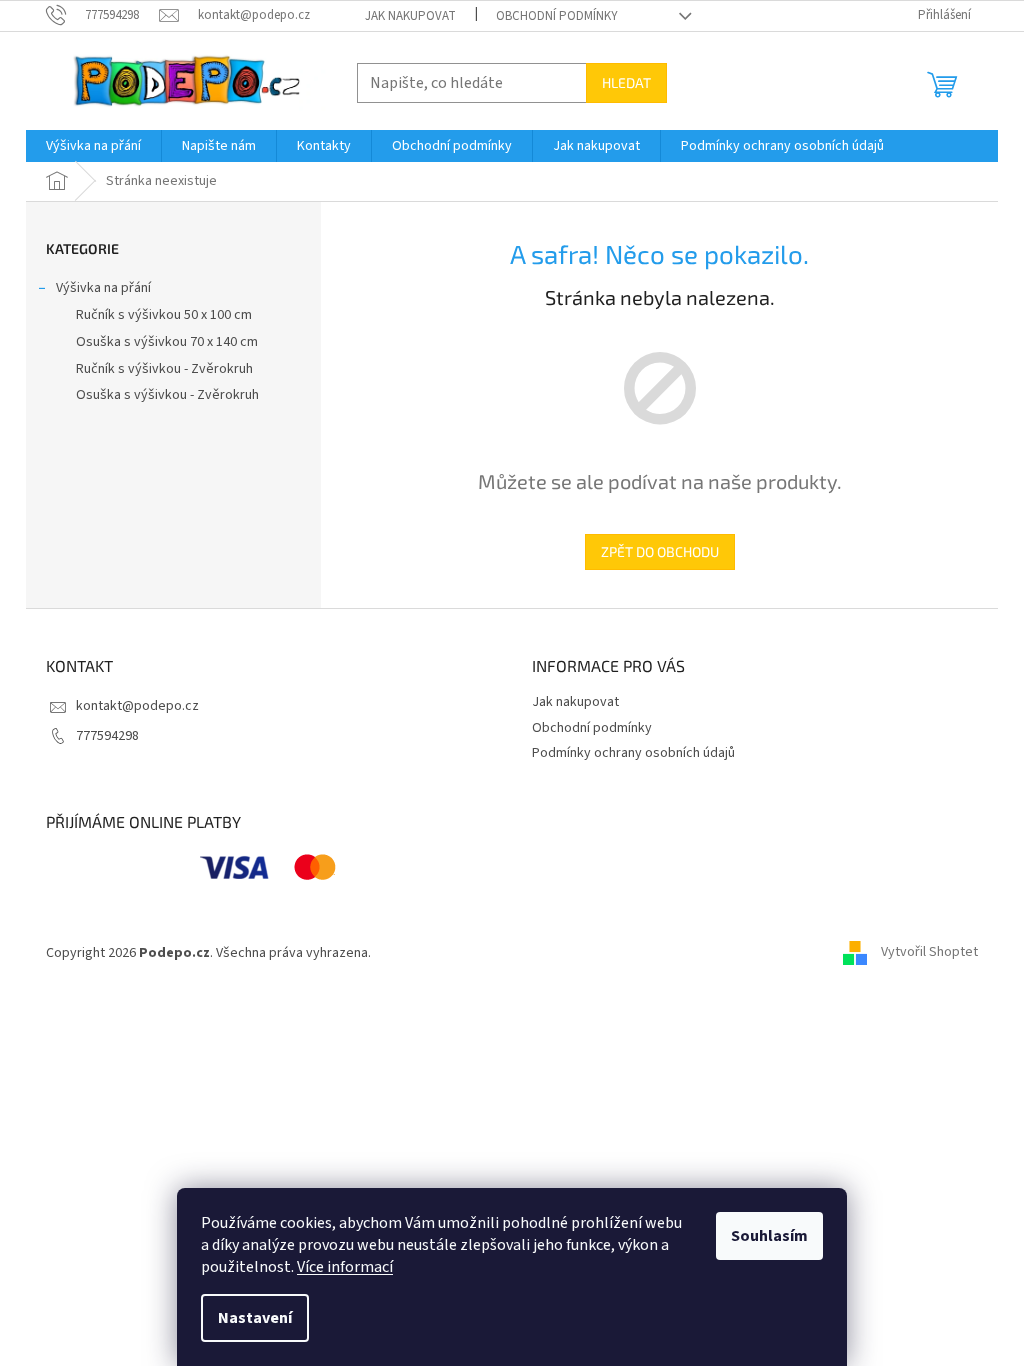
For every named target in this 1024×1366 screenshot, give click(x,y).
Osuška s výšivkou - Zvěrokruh (167, 395)
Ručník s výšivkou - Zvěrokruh (164, 369)
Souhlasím (769, 1236)
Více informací (345, 1267)
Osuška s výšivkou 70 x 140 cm (167, 342)
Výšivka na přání (103, 288)
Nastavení (255, 1318)
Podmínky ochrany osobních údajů (633, 753)
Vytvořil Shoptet (929, 953)
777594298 (107, 736)
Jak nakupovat (410, 16)
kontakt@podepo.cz (137, 706)
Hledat (626, 82)
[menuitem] (93, 146)
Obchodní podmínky (557, 16)
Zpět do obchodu (660, 551)
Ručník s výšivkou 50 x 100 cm (164, 315)
